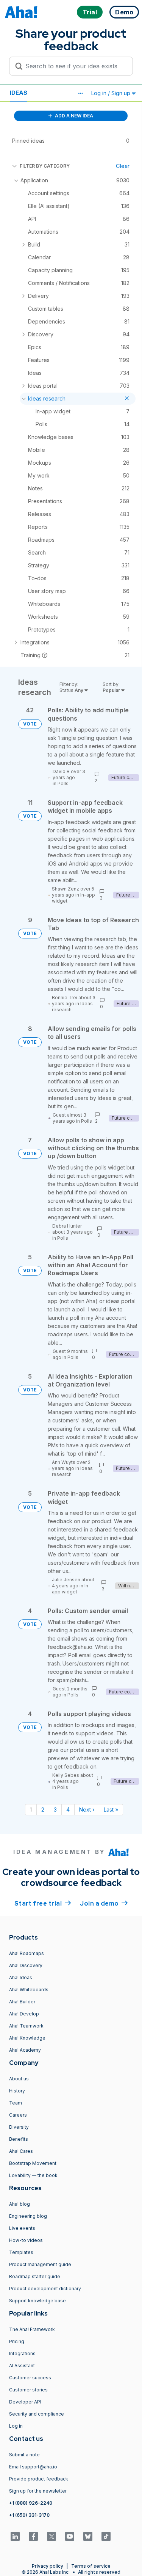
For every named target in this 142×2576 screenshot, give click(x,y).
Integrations (22, 2353)
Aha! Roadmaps (27, 1953)
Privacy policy (48, 2566)
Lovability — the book (33, 2175)
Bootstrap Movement (33, 2163)
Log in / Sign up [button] (112, 93)
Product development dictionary (45, 2289)
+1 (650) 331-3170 (29, 2515)
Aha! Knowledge (27, 2038)
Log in (16, 2426)
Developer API (25, 2402)
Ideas (19, 93)
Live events (22, 2228)
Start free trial (43, 1903)
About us (19, 2079)
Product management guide (40, 2264)
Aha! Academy (25, 2050)
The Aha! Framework (32, 2329)
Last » (111, 1810)
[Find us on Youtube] (70, 2536)
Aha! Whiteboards (29, 1990)
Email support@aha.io (33, 2467)
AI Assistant (22, 2366)
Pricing (17, 2341)
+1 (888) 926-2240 (31, 2503)
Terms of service (91, 2566)
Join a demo (104, 1903)
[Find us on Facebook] (33, 2536)
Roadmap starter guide (35, 2276)
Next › (87, 1810)
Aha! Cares (21, 2151)
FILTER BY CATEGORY (45, 166)
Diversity (19, 2127)
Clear (123, 166)
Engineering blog (28, 2216)
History (17, 2091)
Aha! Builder (22, 2002)
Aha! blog (20, 2204)
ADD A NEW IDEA (73, 116)
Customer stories (28, 2390)
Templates (21, 2252)
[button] (80, 93)
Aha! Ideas (21, 1977)
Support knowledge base (37, 2301)
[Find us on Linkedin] (15, 2536)
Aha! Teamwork (26, 2026)
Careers (18, 2115)
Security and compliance (37, 2414)
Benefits (19, 2139)
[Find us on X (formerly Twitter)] (51, 2536)
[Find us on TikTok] (106, 2536)
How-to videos (26, 2240)
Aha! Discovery (26, 1965)
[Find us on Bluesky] (88, 2536)
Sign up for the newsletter (38, 2491)
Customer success (30, 2378)
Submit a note (24, 2455)
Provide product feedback (39, 2479)
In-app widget (71, 1589)
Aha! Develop (24, 2014)
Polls (63, 783)
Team (16, 2103)
